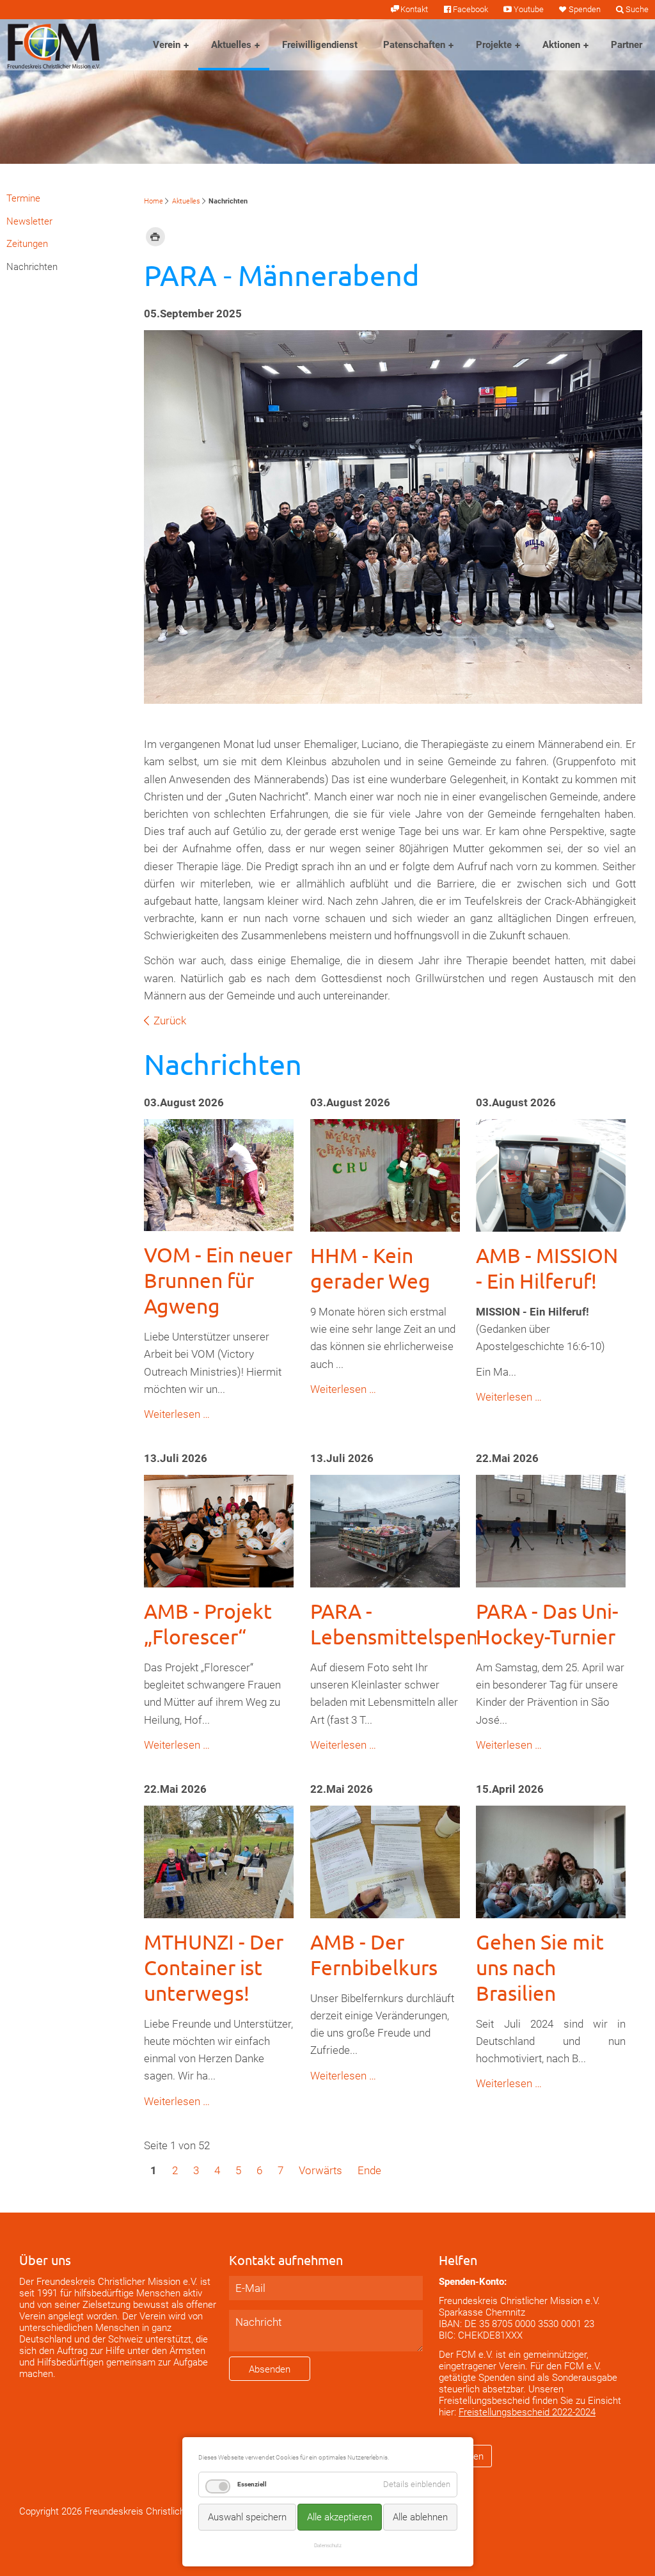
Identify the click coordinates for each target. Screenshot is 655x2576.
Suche (637, 9)
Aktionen (561, 45)
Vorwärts (320, 2170)
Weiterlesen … (177, 1414)
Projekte (494, 45)
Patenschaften (414, 45)
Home (154, 201)
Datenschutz (328, 2545)
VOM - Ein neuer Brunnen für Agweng (218, 1280)
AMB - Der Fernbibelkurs (374, 1954)
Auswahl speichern (247, 2517)
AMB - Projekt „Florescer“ (208, 1624)
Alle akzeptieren (340, 2517)
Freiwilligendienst (320, 45)
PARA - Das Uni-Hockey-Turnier (547, 1624)
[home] (54, 45)
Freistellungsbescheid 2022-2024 (527, 2412)
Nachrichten (32, 267)
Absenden (270, 2369)
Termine (23, 198)
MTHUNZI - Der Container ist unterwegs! (214, 1967)
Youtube (528, 9)
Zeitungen (27, 244)
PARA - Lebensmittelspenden (412, 1624)
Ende (369, 2170)
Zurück (170, 1021)
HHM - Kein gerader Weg (370, 1268)
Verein (167, 45)
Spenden (585, 9)
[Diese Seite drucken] (155, 236)
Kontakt (414, 9)
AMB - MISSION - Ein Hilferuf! (547, 1268)
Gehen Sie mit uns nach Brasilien (540, 1967)
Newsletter (29, 221)
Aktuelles (231, 45)
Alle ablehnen (420, 2517)
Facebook (470, 9)
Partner (627, 45)
